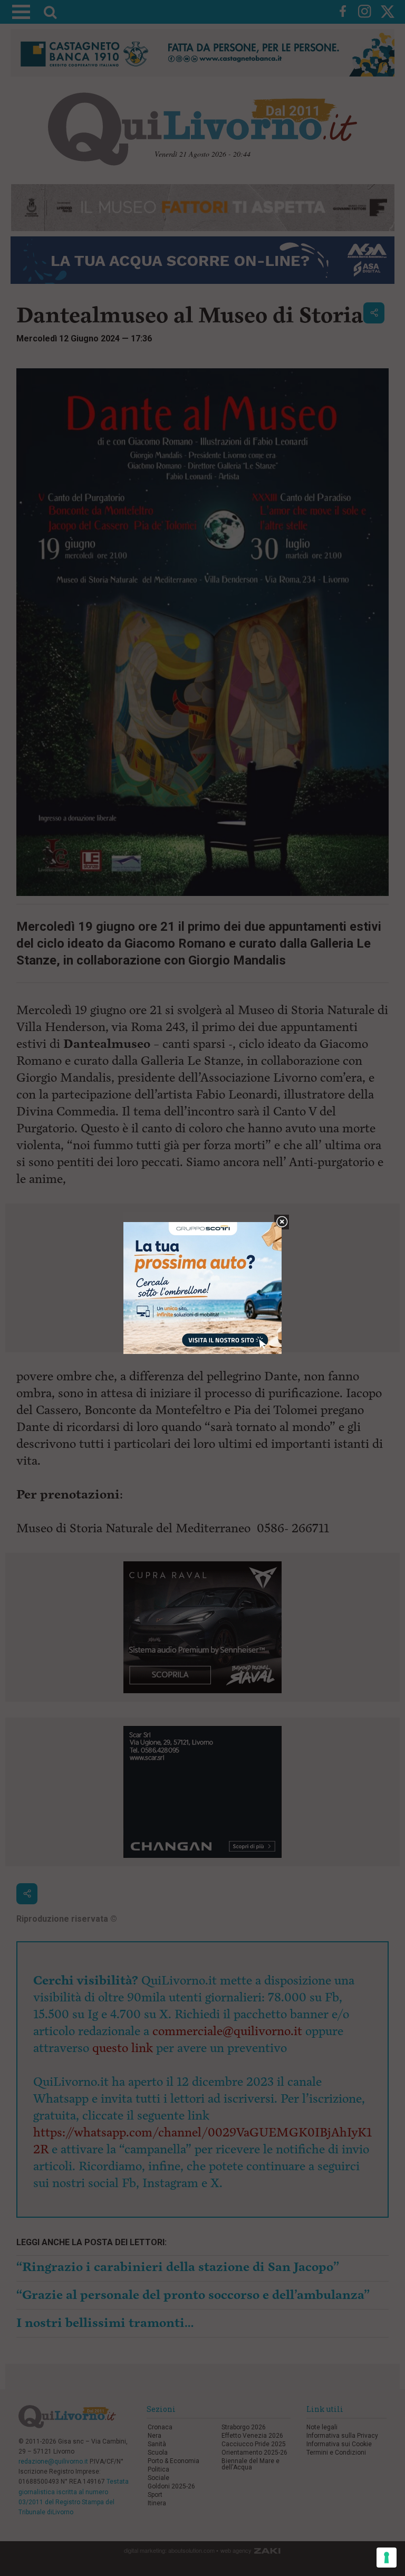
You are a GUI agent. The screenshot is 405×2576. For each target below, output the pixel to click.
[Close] (282, 1222)
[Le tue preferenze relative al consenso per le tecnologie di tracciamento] (387, 2558)
